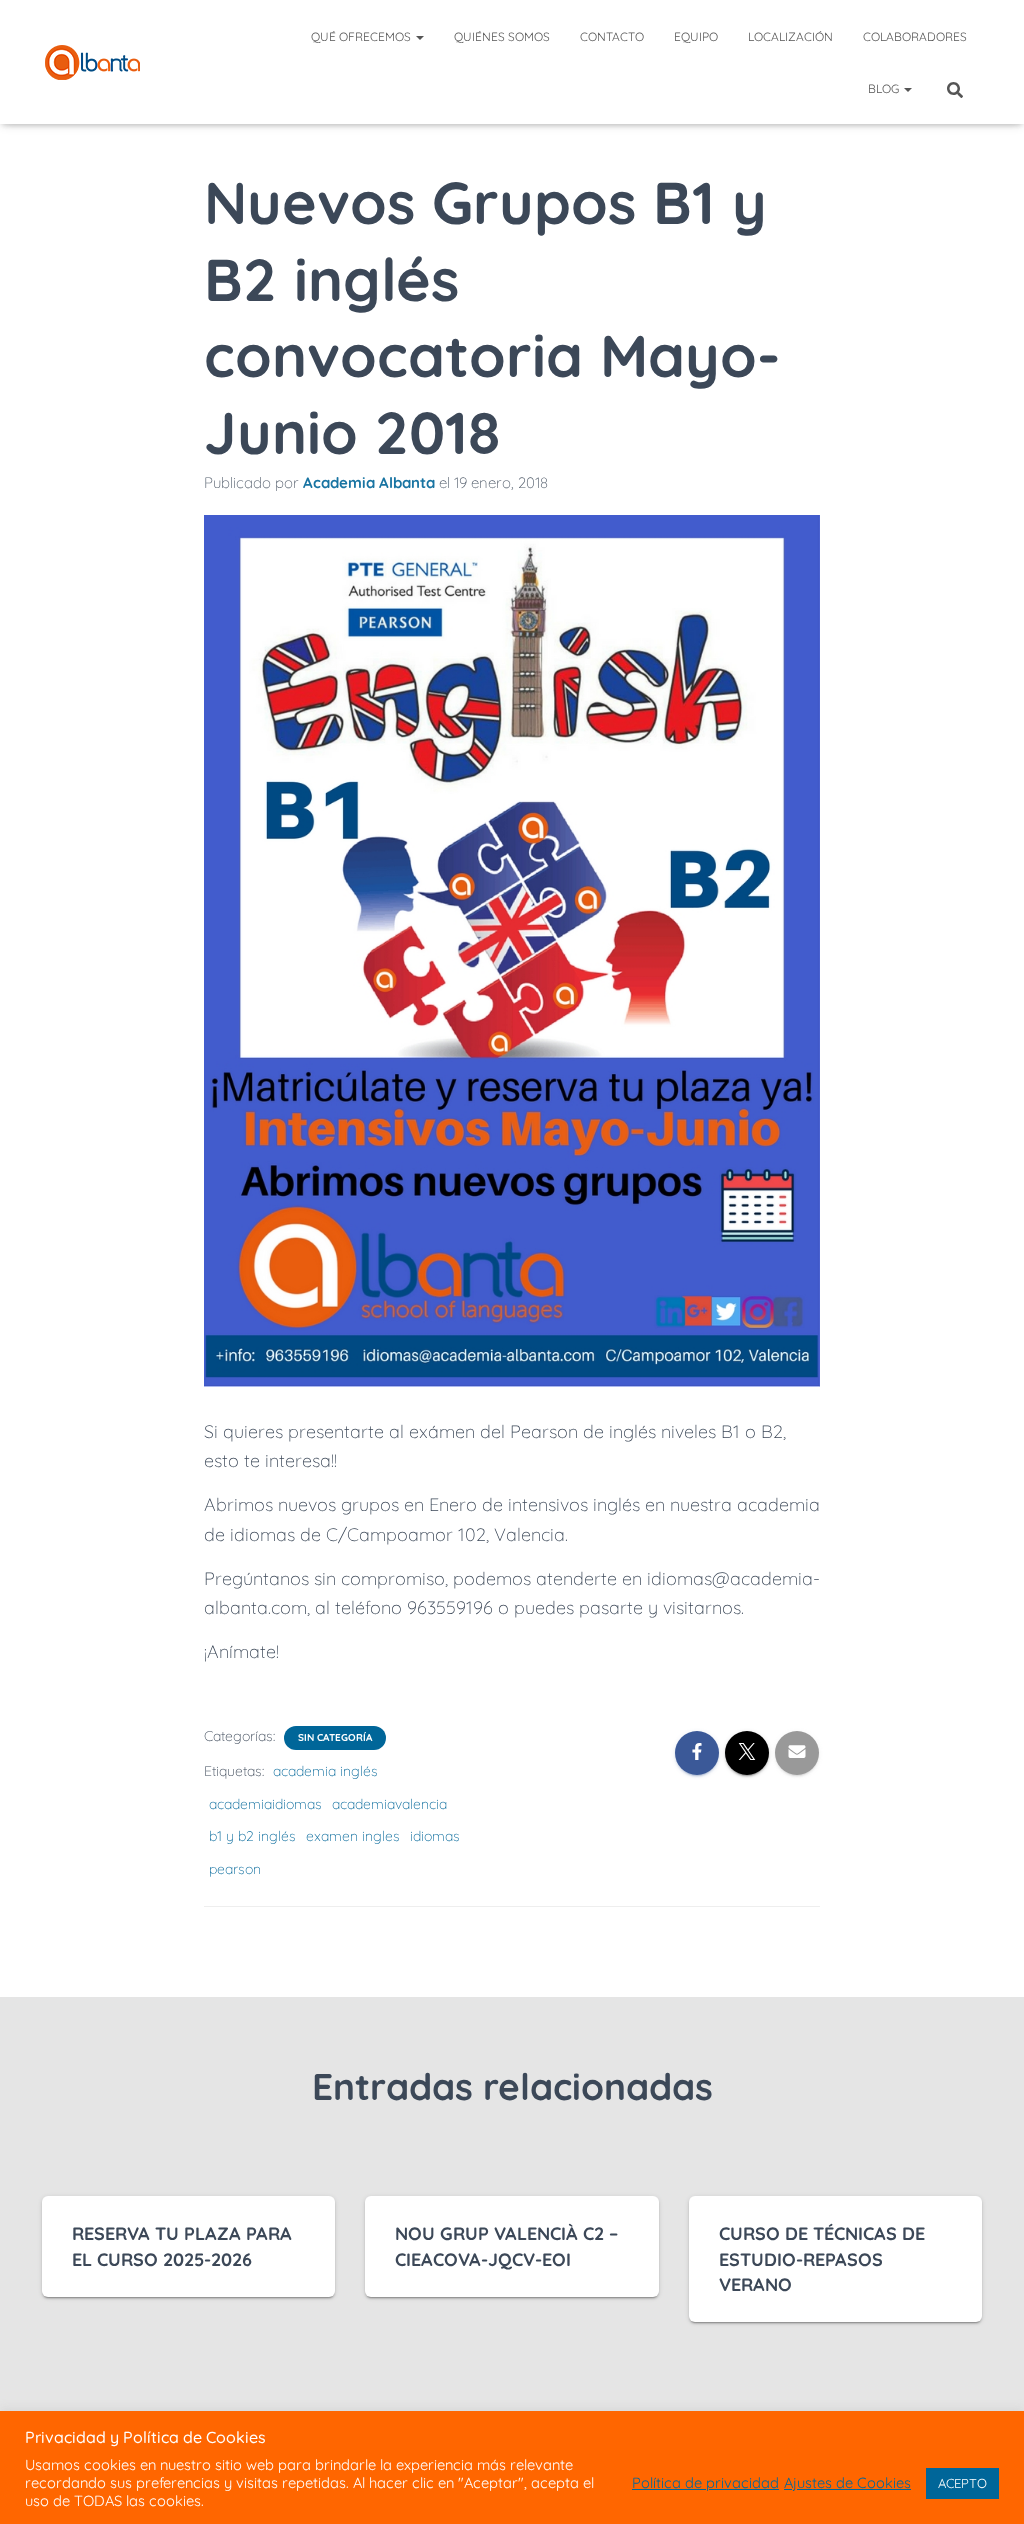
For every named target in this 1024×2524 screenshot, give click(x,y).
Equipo (696, 36)
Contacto (612, 36)
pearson (235, 1869)
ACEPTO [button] (962, 2483)
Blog (885, 88)
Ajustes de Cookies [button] (847, 2483)
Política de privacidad (705, 2483)
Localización (790, 36)
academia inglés (325, 1771)
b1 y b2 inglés (252, 1836)
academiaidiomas (265, 1804)
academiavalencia (389, 1804)
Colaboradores (915, 36)
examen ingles (353, 1836)
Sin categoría (335, 1737)
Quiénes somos (502, 36)
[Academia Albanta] (92, 62)
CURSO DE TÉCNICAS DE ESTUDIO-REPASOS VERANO (822, 2258)
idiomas (435, 1836)
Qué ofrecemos (362, 36)
